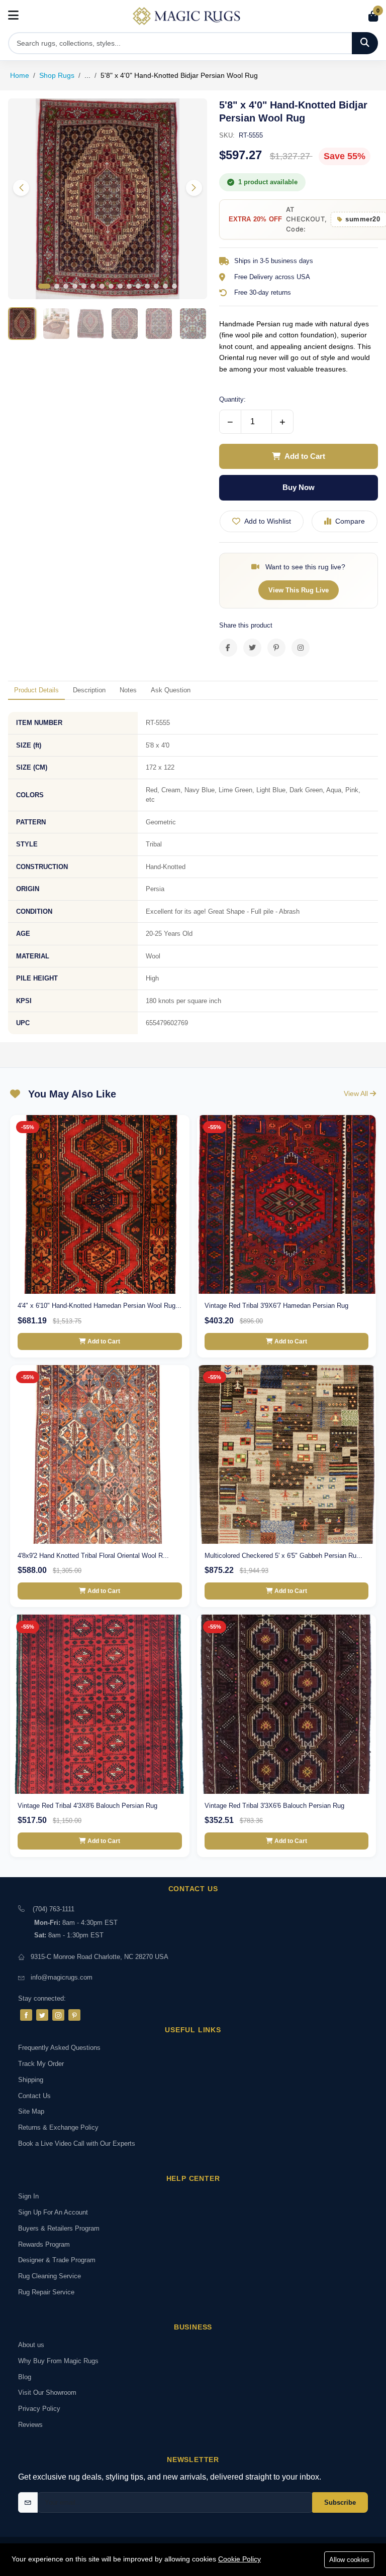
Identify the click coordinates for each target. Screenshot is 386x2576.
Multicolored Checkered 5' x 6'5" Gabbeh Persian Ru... (283, 1556)
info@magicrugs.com (62, 1977)
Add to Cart (305, 456)
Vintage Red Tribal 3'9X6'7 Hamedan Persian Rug (276, 1306)
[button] (194, 188)
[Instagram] (58, 2015)
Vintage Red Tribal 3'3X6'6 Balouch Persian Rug (274, 1806)
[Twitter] (42, 2015)
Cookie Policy (239, 2559)
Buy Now (299, 487)
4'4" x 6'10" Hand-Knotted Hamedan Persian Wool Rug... (100, 1306)
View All (357, 1093)
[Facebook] (26, 2015)
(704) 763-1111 (54, 1909)
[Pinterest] (74, 2015)
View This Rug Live (299, 590)
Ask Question (171, 690)
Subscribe (340, 2502)
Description (89, 690)
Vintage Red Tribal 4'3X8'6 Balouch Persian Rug (87, 1806)
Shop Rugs (57, 75)
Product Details (36, 690)
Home (20, 75)
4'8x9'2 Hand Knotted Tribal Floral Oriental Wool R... (93, 1556)
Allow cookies (349, 2560)
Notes (128, 690)
